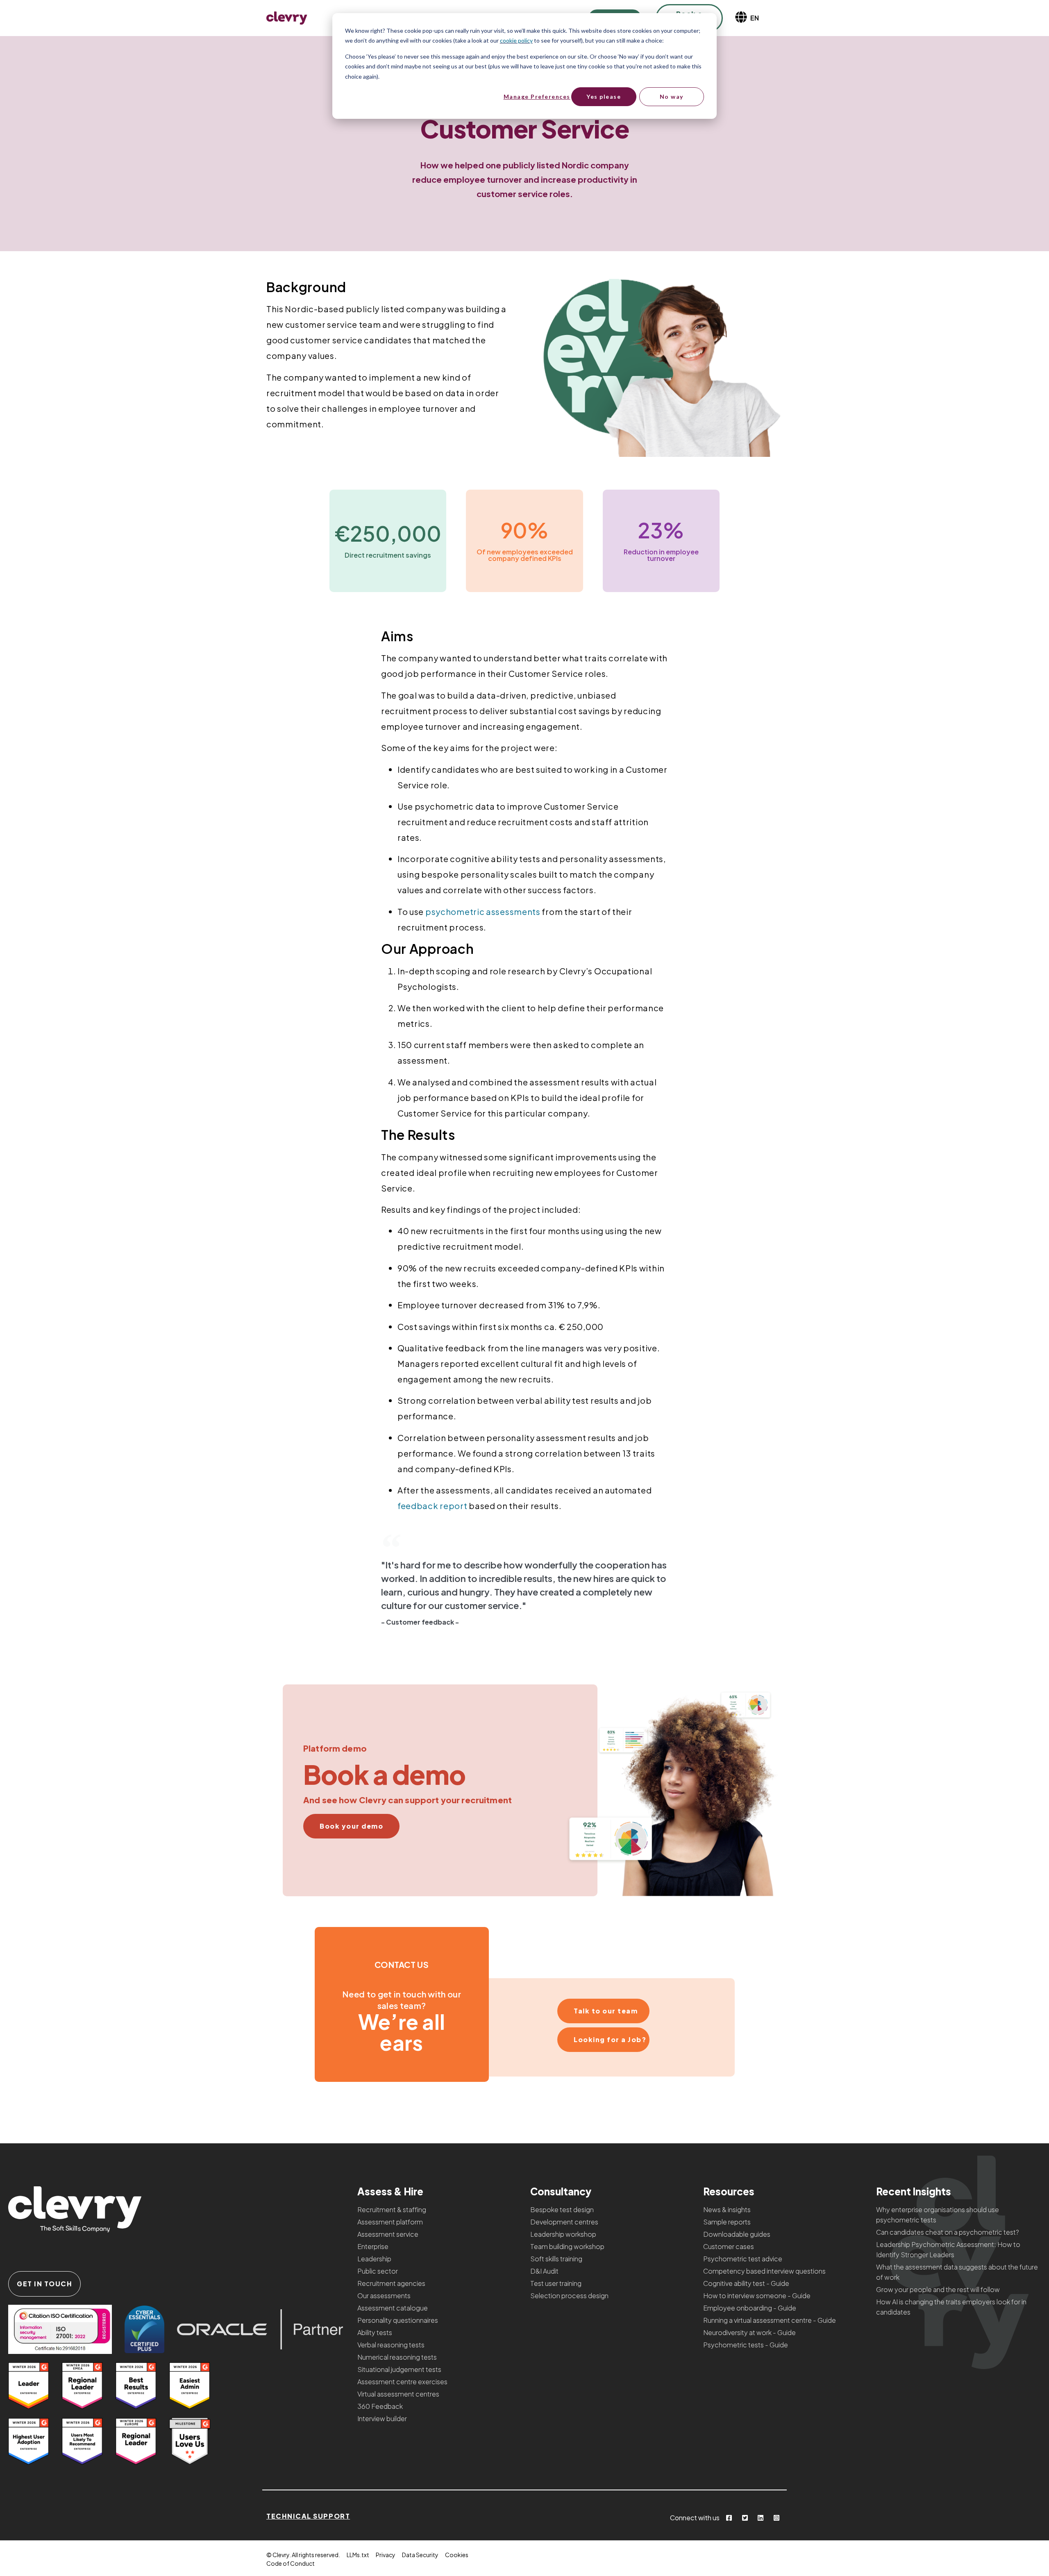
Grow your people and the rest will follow (938, 2289)
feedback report (433, 1506)
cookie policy (516, 40)
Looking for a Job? (610, 2039)
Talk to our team (606, 2011)
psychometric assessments (483, 911)
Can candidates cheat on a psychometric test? (948, 2232)
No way (672, 96)
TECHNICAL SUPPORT (308, 2516)
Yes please (604, 96)
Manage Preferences (537, 96)
